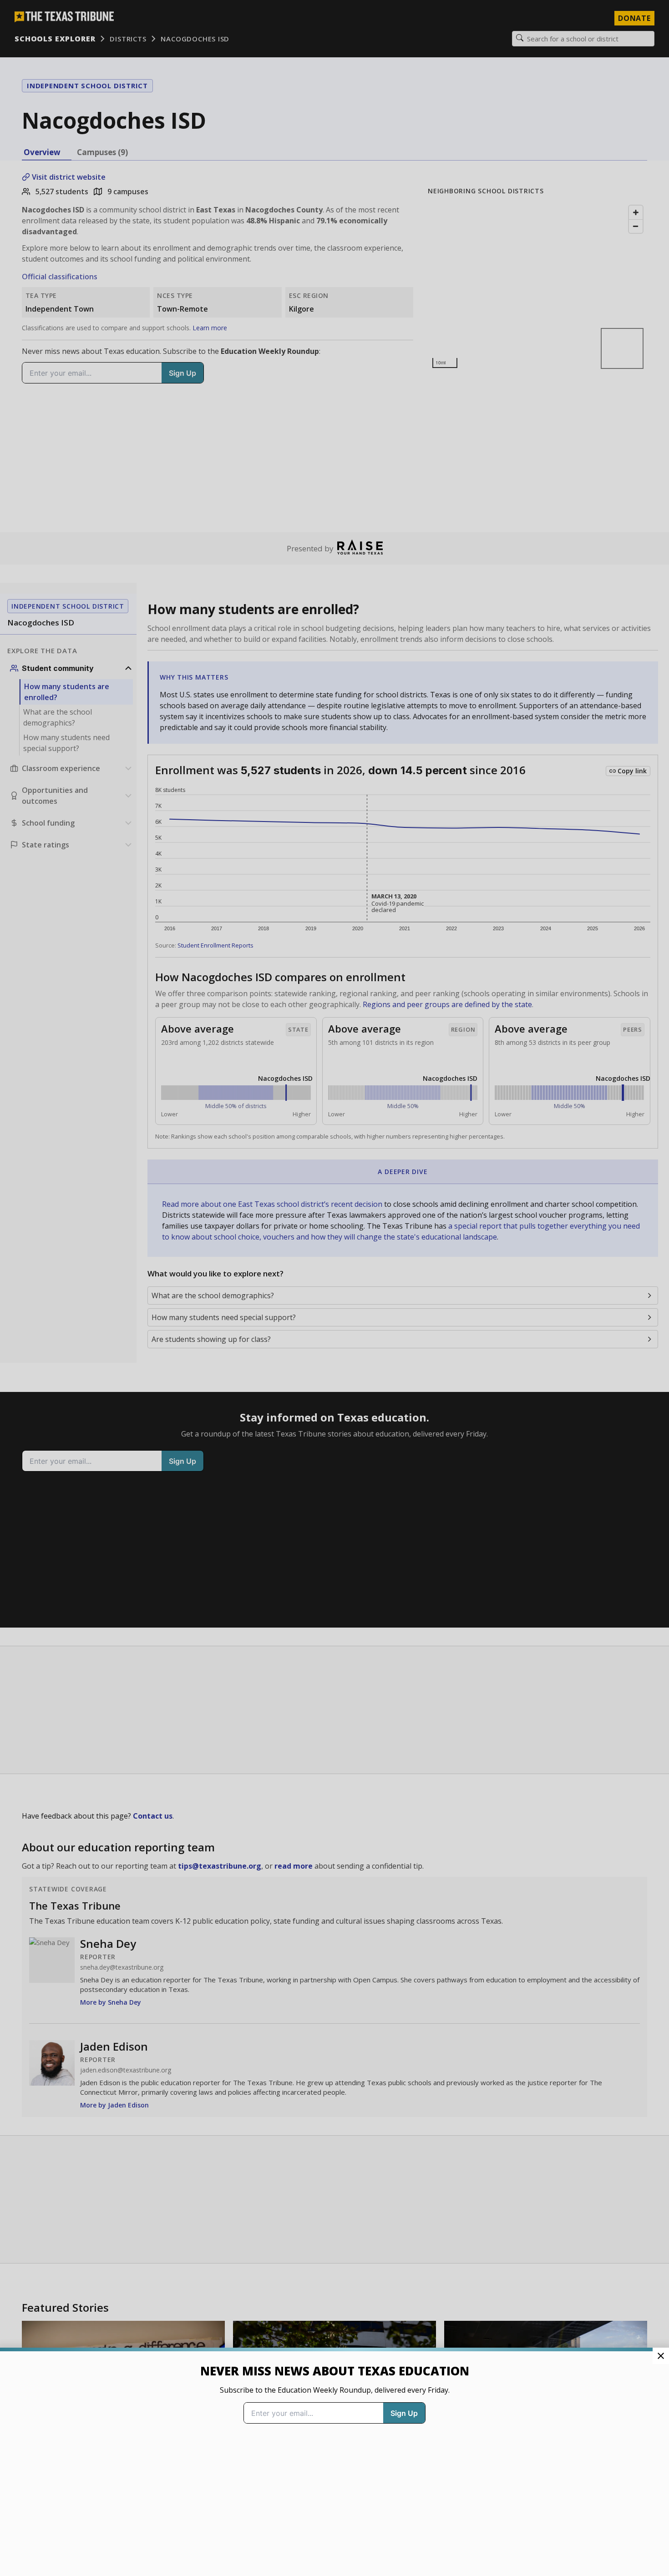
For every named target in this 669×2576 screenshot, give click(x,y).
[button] (334, 1288)
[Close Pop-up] (661, 2356)
